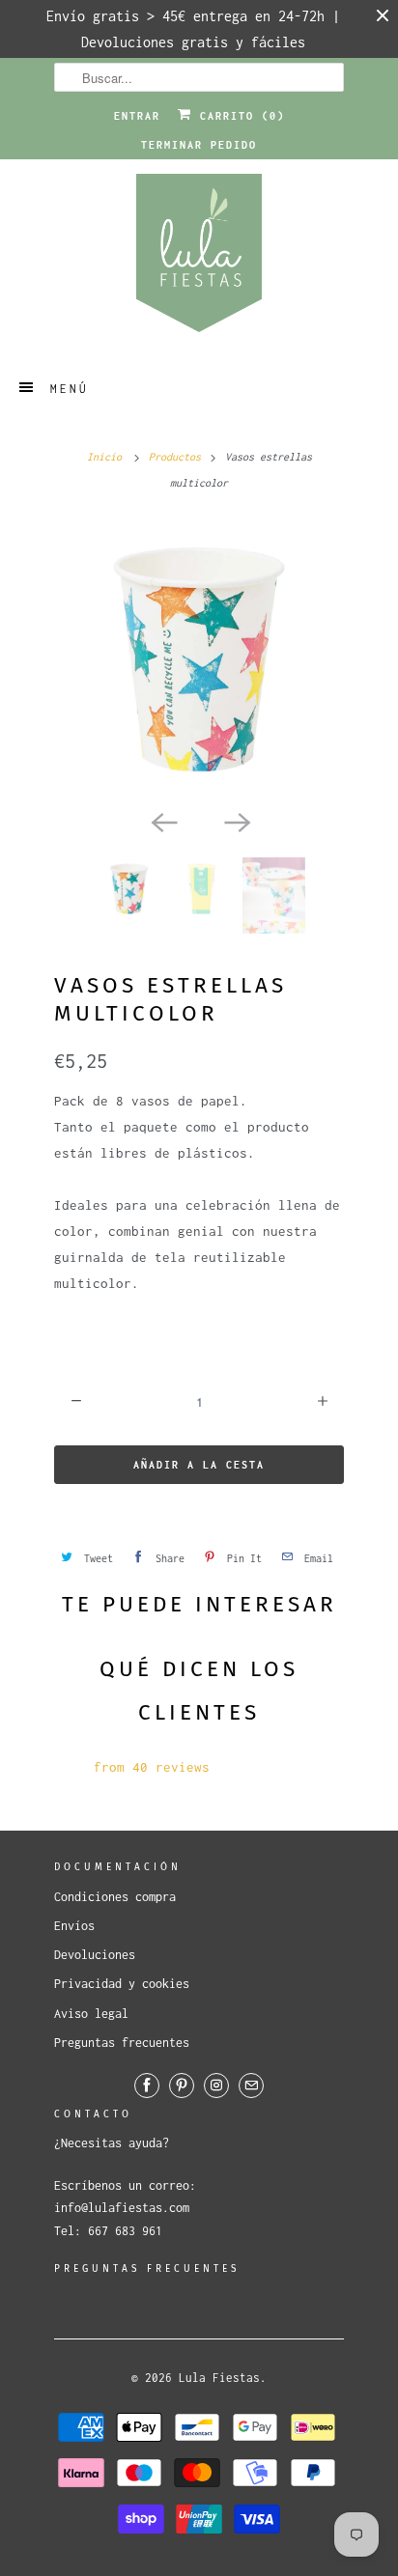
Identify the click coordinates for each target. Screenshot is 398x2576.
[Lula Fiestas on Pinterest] (182, 2086)
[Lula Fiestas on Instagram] (216, 2086)
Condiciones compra (115, 1897)
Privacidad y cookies (122, 1984)
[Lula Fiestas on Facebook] (147, 2086)
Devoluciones (95, 1955)
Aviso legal (91, 2014)
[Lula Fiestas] (199, 259)
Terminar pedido (199, 145)
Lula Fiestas (219, 2378)
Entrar (137, 116)
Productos (175, 457)
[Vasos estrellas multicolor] (199, 659)
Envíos (74, 1926)
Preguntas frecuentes (122, 2043)
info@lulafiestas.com (122, 2208)
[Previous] (162, 821)
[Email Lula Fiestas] (251, 2086)
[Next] (236, 821)
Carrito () (239, 116)
